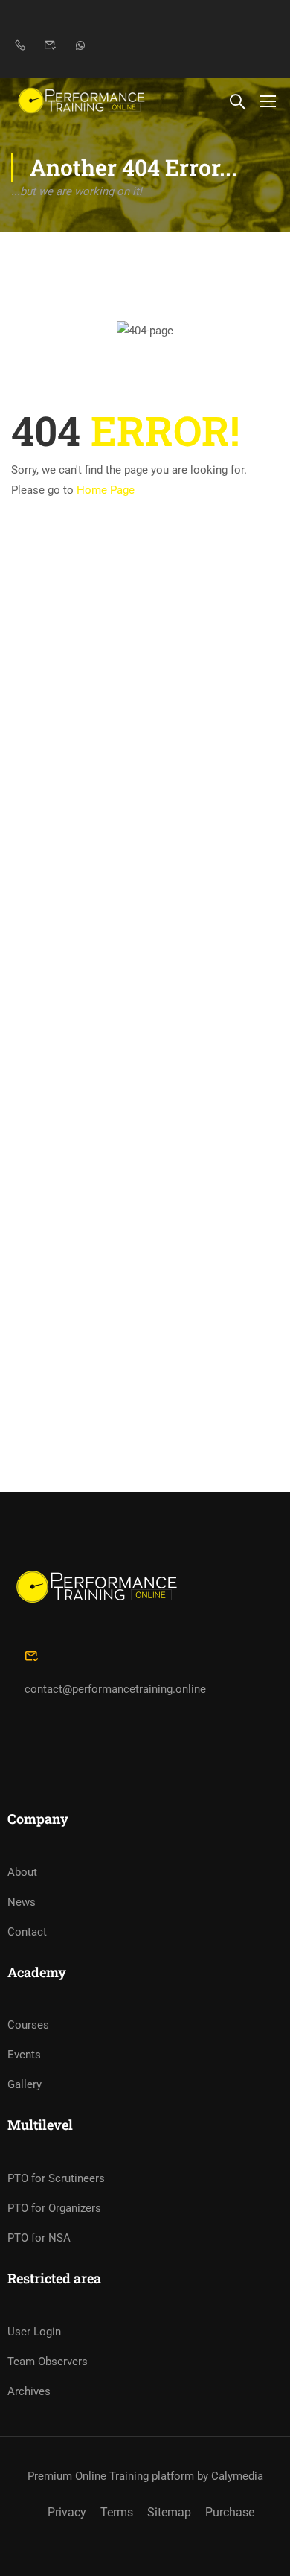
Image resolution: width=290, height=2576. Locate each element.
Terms (117, 2512)
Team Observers (48, 2362)
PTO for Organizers (54, 2208)
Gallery (25, 2084)
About (22, 1872)
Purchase (230, 2512)
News (22, 1902)
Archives (29, 2391)
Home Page (106, 490)
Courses (28, 2025)
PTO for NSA (39, 2238)
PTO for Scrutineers (56, 2178)
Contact (27, 1932)
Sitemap (169, 2512)
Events (24, 2055)
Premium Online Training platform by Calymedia (145, 2476)
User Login (34, 2332)
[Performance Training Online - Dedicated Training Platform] (81, 100)
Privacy (67, 2512)
